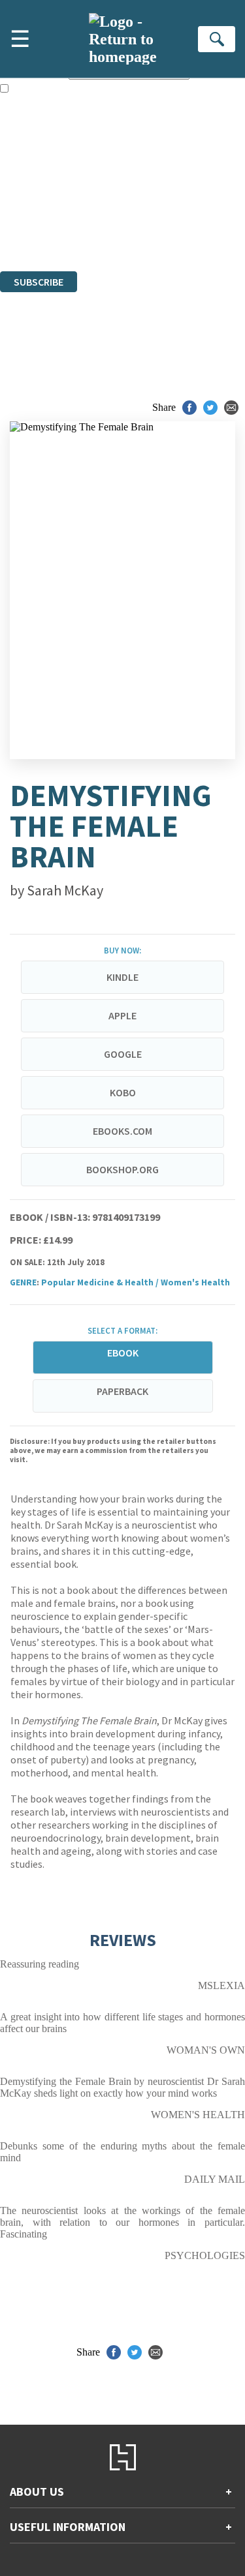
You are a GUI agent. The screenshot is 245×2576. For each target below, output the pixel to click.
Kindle (122, 977)
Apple (122, 1015)
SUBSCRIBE (39, 282)
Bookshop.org (122, 1169)
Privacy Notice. (32, 230)
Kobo (123, 1092)
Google (123, 1054)
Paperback (122, 1391)
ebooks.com (122, 1131)
